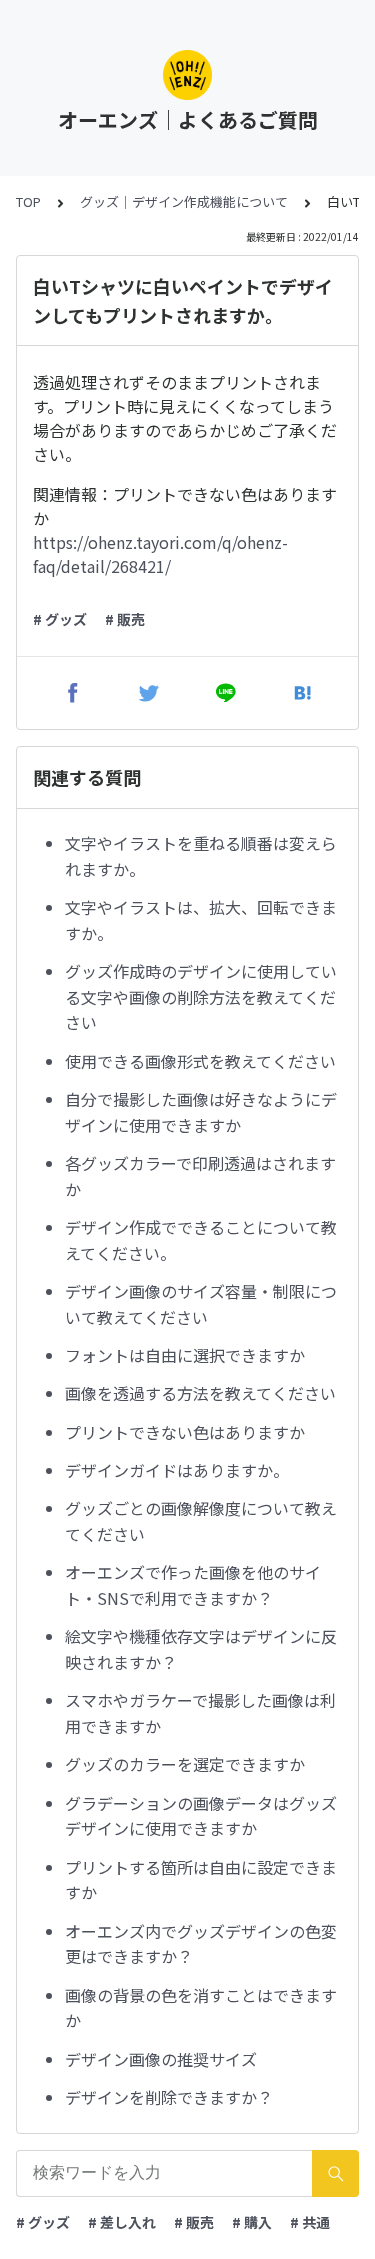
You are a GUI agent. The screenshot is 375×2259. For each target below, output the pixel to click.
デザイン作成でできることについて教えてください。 (201, 1240)
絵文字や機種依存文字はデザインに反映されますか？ (201, 1649)
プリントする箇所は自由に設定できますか (201, 1880)
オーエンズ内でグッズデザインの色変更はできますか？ (201, 1944)
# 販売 (125, 619)
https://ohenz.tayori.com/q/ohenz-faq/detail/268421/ (160, 554)
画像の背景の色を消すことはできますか (201, 2008)
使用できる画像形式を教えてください (200, 1061)
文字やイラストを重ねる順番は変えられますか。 (201, 856)
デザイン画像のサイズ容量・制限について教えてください (201, 1304)
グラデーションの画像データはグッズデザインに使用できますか (201, 1816)
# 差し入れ (122, 2222)
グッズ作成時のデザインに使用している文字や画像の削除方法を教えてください (201, 996)
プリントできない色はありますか (185, 1432)
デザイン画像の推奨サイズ (161, 2059)
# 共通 (310, 2222)
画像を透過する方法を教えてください (200, 1393)
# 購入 (252, 2222)
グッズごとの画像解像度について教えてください (201, 1521)
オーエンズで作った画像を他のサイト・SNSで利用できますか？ (193, 1585)
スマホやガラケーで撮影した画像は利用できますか (200, 1713)
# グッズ (60, 619)
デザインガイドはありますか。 (177, 1470)
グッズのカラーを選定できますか (185, 1764)
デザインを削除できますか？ (169, 2097)
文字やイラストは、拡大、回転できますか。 (201, 920)
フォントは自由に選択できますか (185, 1355)
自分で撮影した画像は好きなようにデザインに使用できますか (201, 1112)
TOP (28, 201)
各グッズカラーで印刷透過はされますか (200, 1176)
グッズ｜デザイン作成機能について (184, 201)
